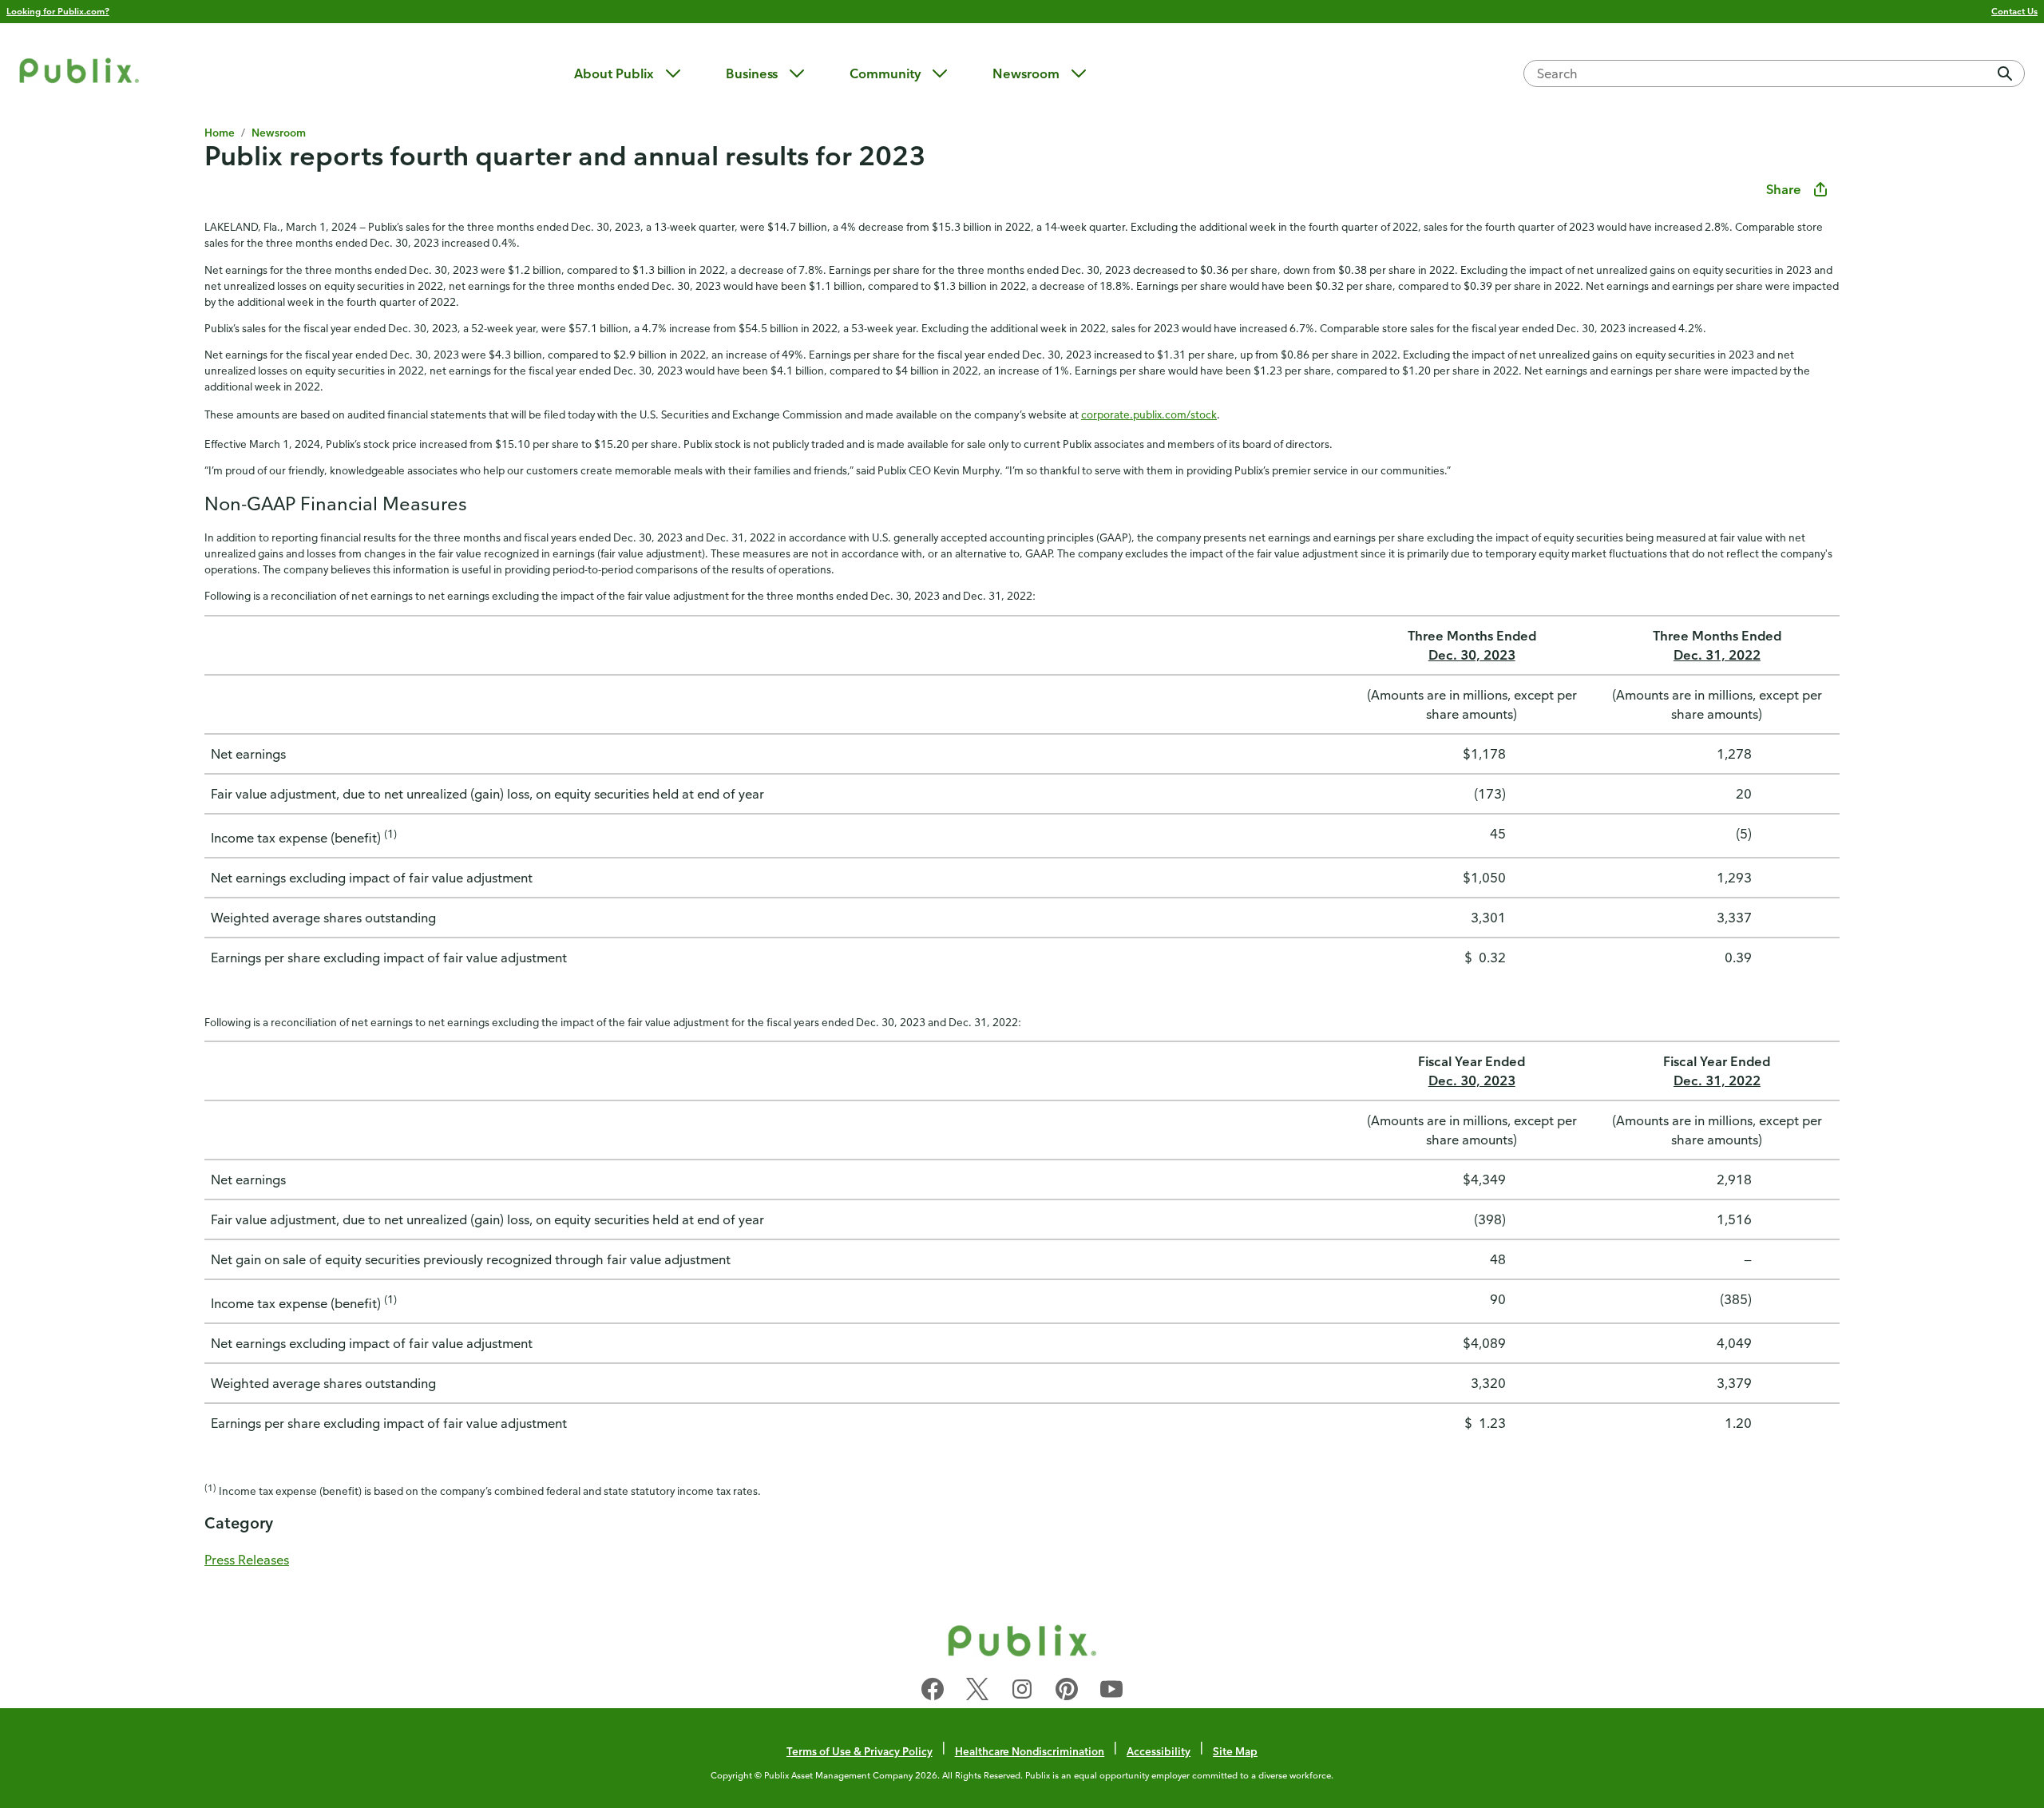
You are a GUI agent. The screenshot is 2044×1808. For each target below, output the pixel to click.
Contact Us (2014, 11)
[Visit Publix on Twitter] (977, 1692)
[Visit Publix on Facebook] (933, 1692)
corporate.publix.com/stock (1149, 414)
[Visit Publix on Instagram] (1022, 1692)
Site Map (1235, 1751)
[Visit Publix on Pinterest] (1067, 1692)
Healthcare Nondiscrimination (1030, 1751)
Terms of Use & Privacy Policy (860, 1751)
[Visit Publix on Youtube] (1111, 1692)
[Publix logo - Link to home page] (79, 73)
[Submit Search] (2005, 73)
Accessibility (1159, 1751)
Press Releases (247, 1560)
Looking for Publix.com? (58, 11)
